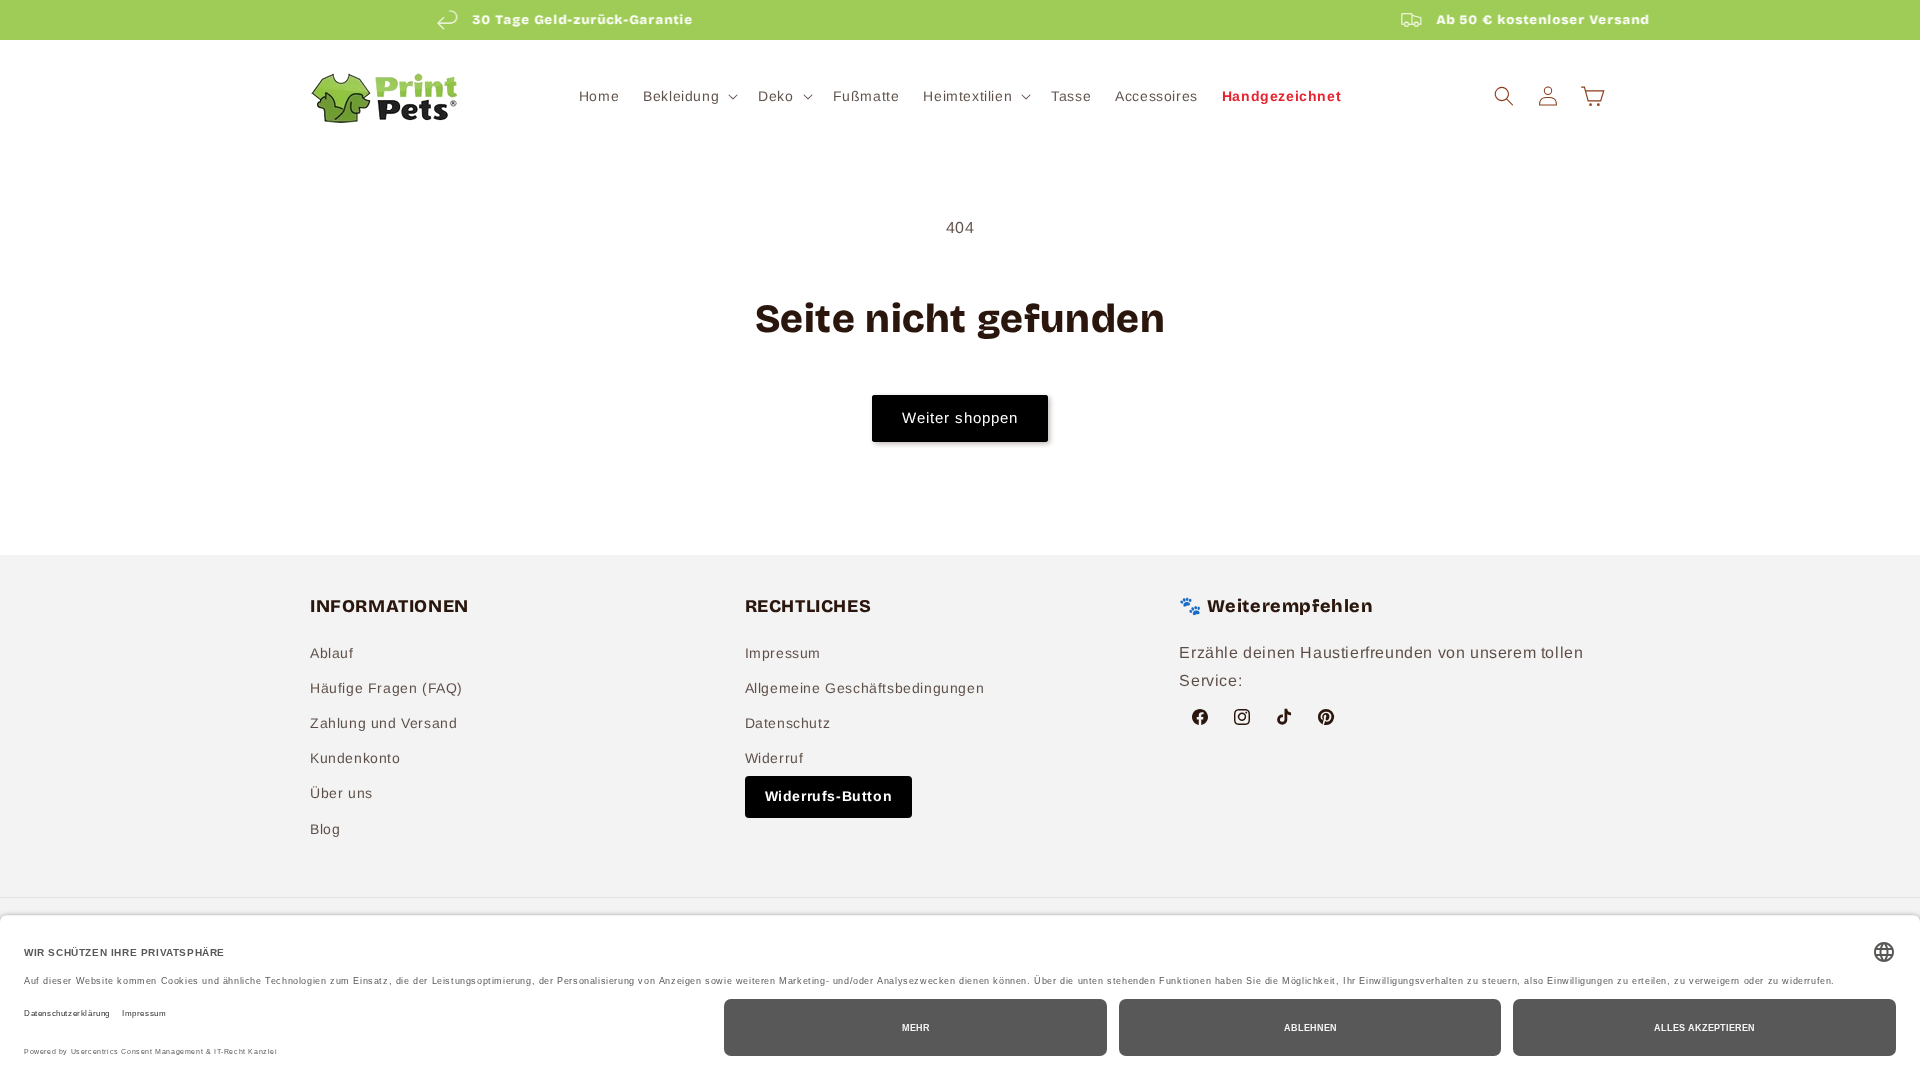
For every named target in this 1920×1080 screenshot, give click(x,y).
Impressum (783, 653)
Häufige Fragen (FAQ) (386, 688)
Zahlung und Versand (383, 723)
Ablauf (332, 653)
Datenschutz (788, 723)
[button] (688, 96)
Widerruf (774, 758)
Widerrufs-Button (829, 796)
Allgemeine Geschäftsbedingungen (865, 688)
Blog (325, 829)
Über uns (341, 793)
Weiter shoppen (960, 417)
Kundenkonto (355, 758)
